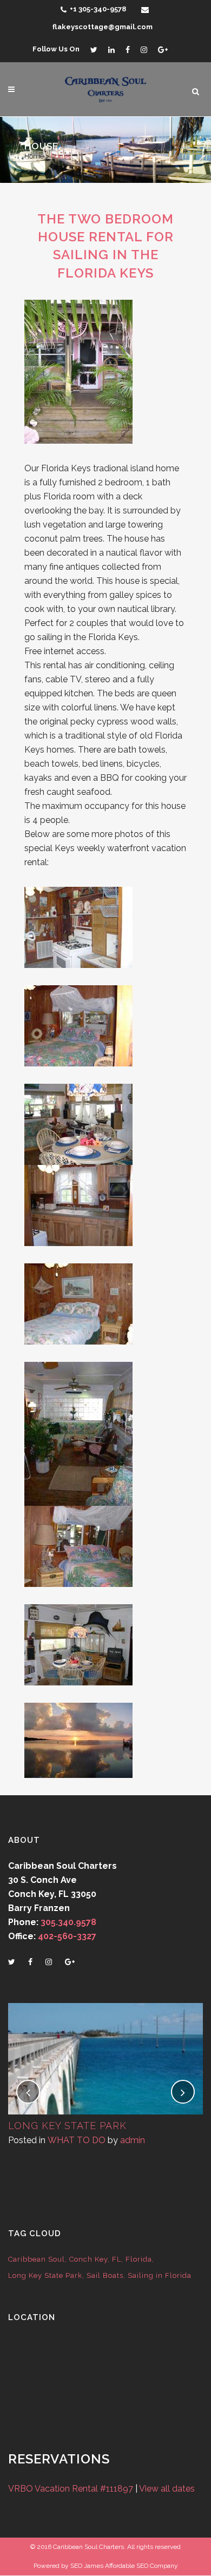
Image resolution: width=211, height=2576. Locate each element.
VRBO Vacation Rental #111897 (71, 2489)
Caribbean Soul (37, 2259)
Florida (139, 2259)
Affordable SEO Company (141, 2566)
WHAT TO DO (77, 2140)
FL (117, 2259)
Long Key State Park (67, 2126)
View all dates (167, 2489)
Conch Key (88, 2259)
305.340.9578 (68, 1922)
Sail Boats (105, 2275)
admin (133, 2140)
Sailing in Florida (160, 2275)
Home (34, 156)
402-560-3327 (67, 1936)
